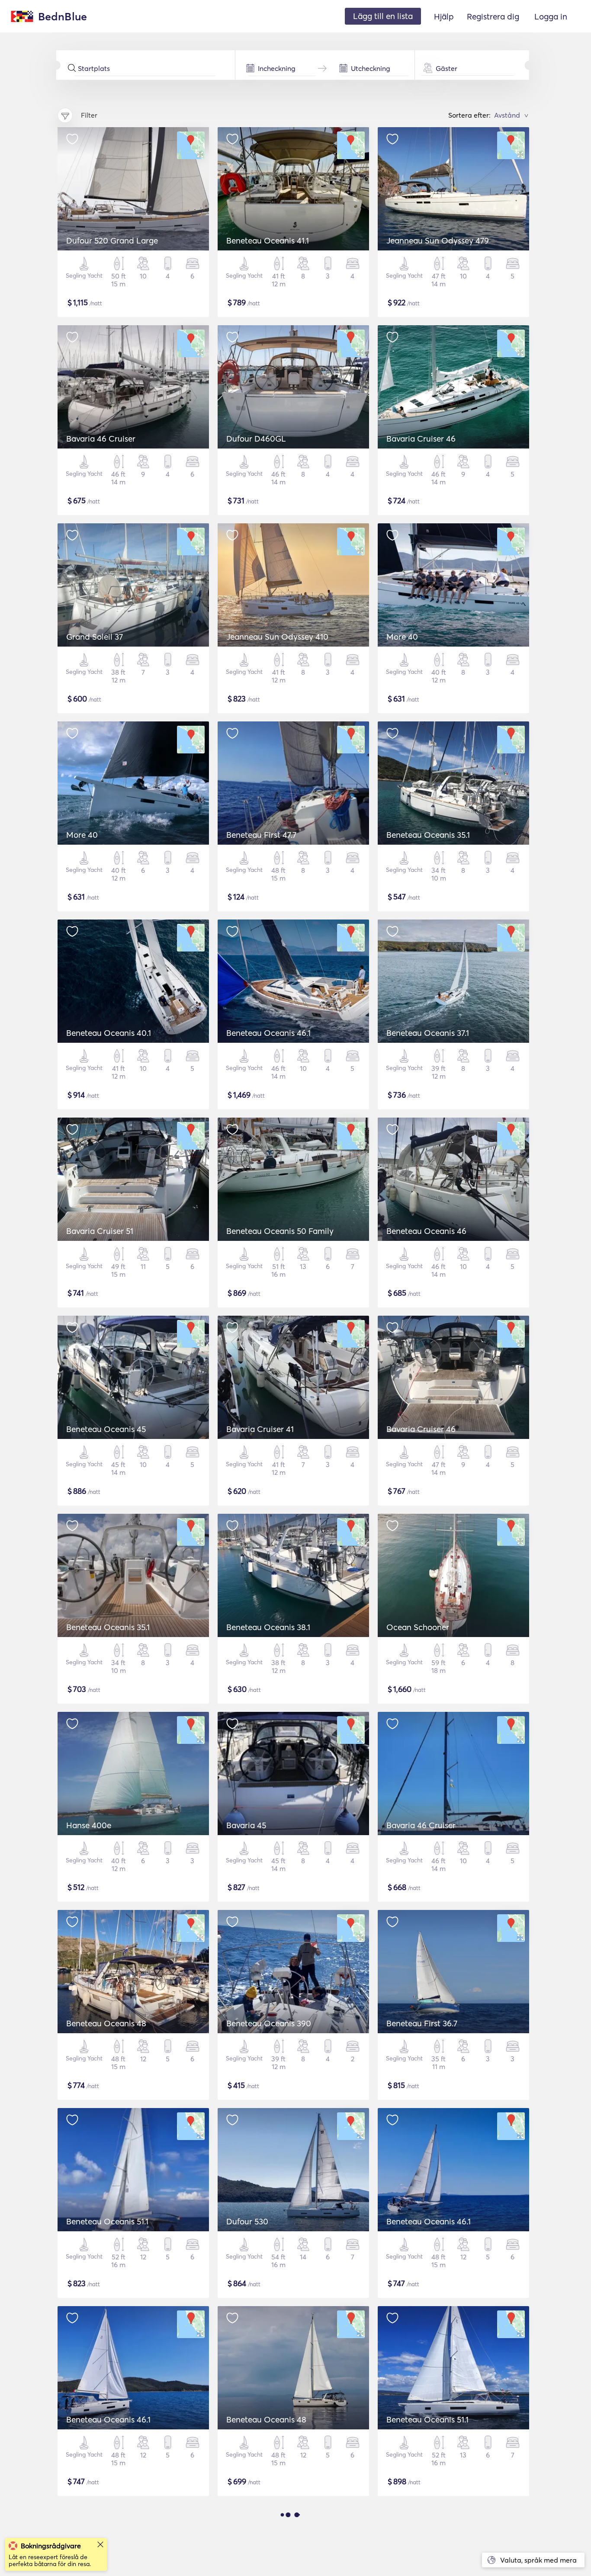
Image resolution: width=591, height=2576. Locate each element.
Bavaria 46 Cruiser (101, 439)
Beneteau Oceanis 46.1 (268, 1033)
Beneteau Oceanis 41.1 (268, 240)
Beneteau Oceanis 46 (426, 1231)
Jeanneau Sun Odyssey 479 (438, 240)
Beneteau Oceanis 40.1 (109, 1033)
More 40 (402, 637)
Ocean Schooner (418, 1627)
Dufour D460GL (256, 439)
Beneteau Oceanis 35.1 (428, 835)
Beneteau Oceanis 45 (106, 1429)
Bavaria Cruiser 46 (421, 439)
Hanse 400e (89, 1825)
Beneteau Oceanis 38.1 (268, 1627)
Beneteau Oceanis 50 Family (280, 1231)
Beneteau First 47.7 (261, 835)
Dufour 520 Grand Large (112, 240)
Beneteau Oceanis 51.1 (107, 2221)
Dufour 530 (247, 2221)
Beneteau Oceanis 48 (106, 2023)
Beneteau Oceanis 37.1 (428, 1033)
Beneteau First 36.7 (422, 2023)
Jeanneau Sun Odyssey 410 (277, 637)
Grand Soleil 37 (95, 637)
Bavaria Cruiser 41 (260, 1429)
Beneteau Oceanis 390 (269, 2023)
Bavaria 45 (246, 1825)
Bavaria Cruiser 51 (100, 1231)
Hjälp (444, 16)
